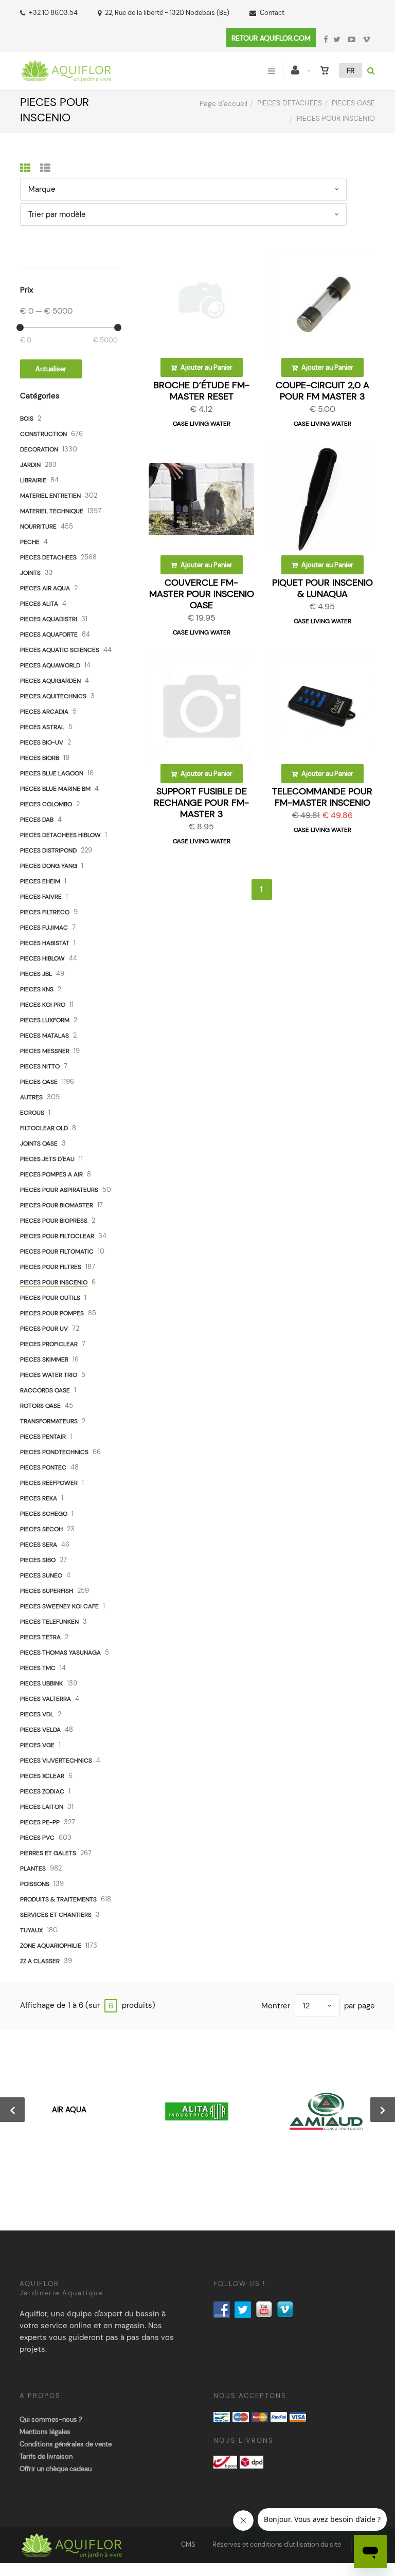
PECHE (30, 542)
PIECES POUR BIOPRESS (54, 1221)
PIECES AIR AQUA (45, 588)
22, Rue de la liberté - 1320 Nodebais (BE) (167, 13)
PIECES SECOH (41, 1529)
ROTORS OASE (40, 1406)
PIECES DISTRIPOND (48, 850)
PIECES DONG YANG (49, 866)
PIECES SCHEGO (44, 1514)
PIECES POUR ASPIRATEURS (59, 1190)
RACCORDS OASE (45, 1390)
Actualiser (51, 369)
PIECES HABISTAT (45, 943)
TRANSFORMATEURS (49, 1421)
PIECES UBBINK (41, 1683)
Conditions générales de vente (66, 2444)
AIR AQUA (69, 2110)
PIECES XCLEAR (42, 1776)
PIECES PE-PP (40, 1822)
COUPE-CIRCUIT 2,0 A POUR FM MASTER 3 (322, 391)
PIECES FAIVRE (41, 897)
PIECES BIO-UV (42, 742)
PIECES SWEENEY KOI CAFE (59, 1606)
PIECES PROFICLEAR (49, 1344)
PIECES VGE (37, 1745)
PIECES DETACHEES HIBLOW (60, 835)
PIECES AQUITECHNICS (53, 696)
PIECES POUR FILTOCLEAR (57, 1236)
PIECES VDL (37, 1714)
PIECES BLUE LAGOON (52, 773)
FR (351, 70)
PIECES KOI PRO (43, 1005)
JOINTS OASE (39, 1144)
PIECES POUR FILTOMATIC (57, 1251)
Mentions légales (45, 2432)
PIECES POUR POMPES (52, 1313)
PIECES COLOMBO (46, 804)
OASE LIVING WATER (202, 424)
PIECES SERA (39, 1545)
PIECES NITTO (40, 1066)
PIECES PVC (37, 1838)
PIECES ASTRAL (42, 727)
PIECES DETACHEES (290, 103)
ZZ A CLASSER (40, 1961)
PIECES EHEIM (40, 881)
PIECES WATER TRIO (49, 1375)
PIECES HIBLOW (42, 958)
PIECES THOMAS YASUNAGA (60, 1653)
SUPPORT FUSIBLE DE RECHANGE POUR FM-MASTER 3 (201, 803)
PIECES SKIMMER (44, 1359)
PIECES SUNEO (41, 1575)
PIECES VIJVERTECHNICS (56, 1761)
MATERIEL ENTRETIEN (50, 496)
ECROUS (32, 1113)
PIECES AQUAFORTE (49, 634)
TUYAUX (31, 1930)
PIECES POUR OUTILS (50, 1298)
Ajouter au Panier (206, 367)
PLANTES (33, 1868)
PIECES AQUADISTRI (49, 619)
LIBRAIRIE (33, 480)
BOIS (27, 419)
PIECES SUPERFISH (47, 1591)
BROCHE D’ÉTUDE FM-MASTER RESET (201, 391)
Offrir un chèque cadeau (56, 2469)
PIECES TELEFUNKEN (49, 1622)
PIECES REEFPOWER (49, 1483)
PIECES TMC (38, 1668)
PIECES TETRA (40, 1637)
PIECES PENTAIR (43, 1437)
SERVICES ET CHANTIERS (56, 1915)
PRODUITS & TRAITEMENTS (58, 1899)
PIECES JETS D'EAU (47, 1159)
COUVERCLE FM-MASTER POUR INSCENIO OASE (202, 594)
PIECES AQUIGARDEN (50, 681)
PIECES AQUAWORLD (50, 665)
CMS (188, 2544)
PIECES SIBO (38, 1560)
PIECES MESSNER (45, 1051)
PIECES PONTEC (43, 1467)
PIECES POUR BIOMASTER (57, 1205)
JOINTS (30, 573)
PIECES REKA (39, 1498)
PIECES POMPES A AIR (51, 1174)
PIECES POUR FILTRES (51, 1267)
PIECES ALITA (39, 604)
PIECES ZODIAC (42, 1791)
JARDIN (30, 465)
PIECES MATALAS (44, 1036)
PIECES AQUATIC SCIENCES (60, 650)
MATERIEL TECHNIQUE (52, 511)
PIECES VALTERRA (46, 1699)
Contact (272, 13)
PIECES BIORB (40, 758)
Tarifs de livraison (46, 2456)
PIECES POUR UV (44, 1329)
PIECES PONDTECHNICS (54, 1452)
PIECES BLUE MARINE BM (55, 789)
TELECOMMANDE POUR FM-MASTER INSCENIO (322, 797)
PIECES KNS (37, 989)
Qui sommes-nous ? (51, 2419)
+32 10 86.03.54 (53, 13)
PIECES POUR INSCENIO (54, 1282)
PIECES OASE (353, 103)
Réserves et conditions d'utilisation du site (277, 2544)
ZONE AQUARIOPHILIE (51, 1946)
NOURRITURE (38, 527)
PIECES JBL (36, 974)
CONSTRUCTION (43, 434)
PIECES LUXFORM (45, 1020)
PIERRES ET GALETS (48, 1853)
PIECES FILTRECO (45, 912)
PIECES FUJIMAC (44, 928)
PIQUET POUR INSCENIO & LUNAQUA (322, 588)
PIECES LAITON (42, 1807)
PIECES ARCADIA (44, 712)
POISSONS (35, 1884)
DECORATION (39, 449)
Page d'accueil (223, 103)
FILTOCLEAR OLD (44, 1128)
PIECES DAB (37, 820)
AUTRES (31, 1097)
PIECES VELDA (40, 1730)
